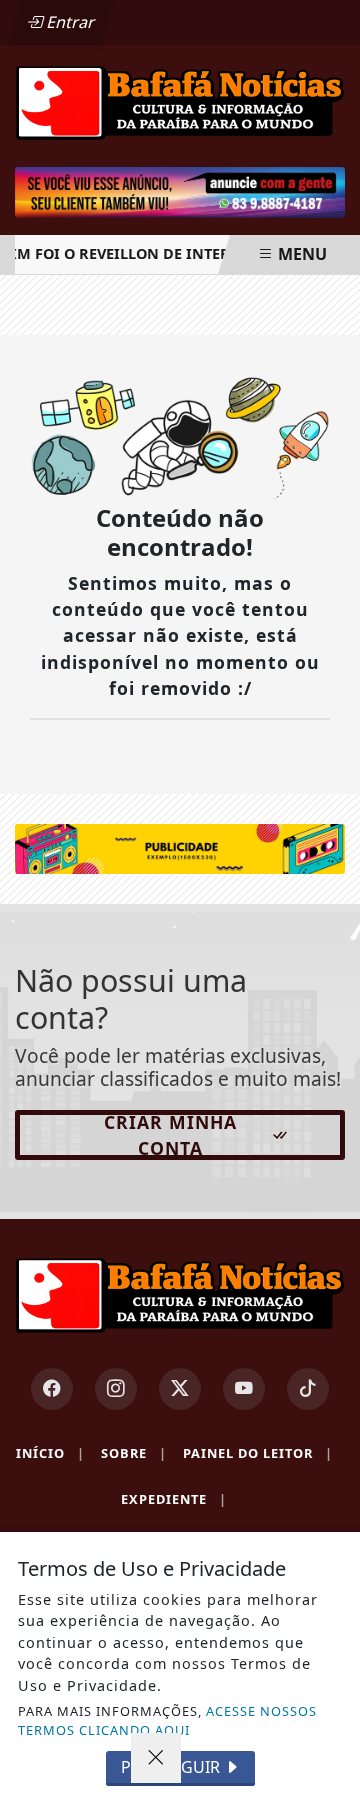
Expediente (174, 1499)
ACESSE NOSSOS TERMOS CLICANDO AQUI (167, 1720)
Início (50, 1453)
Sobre (134, 1453)
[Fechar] (156, 1758)
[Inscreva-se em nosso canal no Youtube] (244, 1389)
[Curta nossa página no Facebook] (52, 1389)
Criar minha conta (170, 1135)
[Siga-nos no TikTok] (308, 1389)
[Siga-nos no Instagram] (116, 1389)
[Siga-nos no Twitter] (180, 1389)
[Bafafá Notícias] (180, 101)
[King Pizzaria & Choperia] (180, 847)
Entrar (69, 22)
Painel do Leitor (258, 1453)
